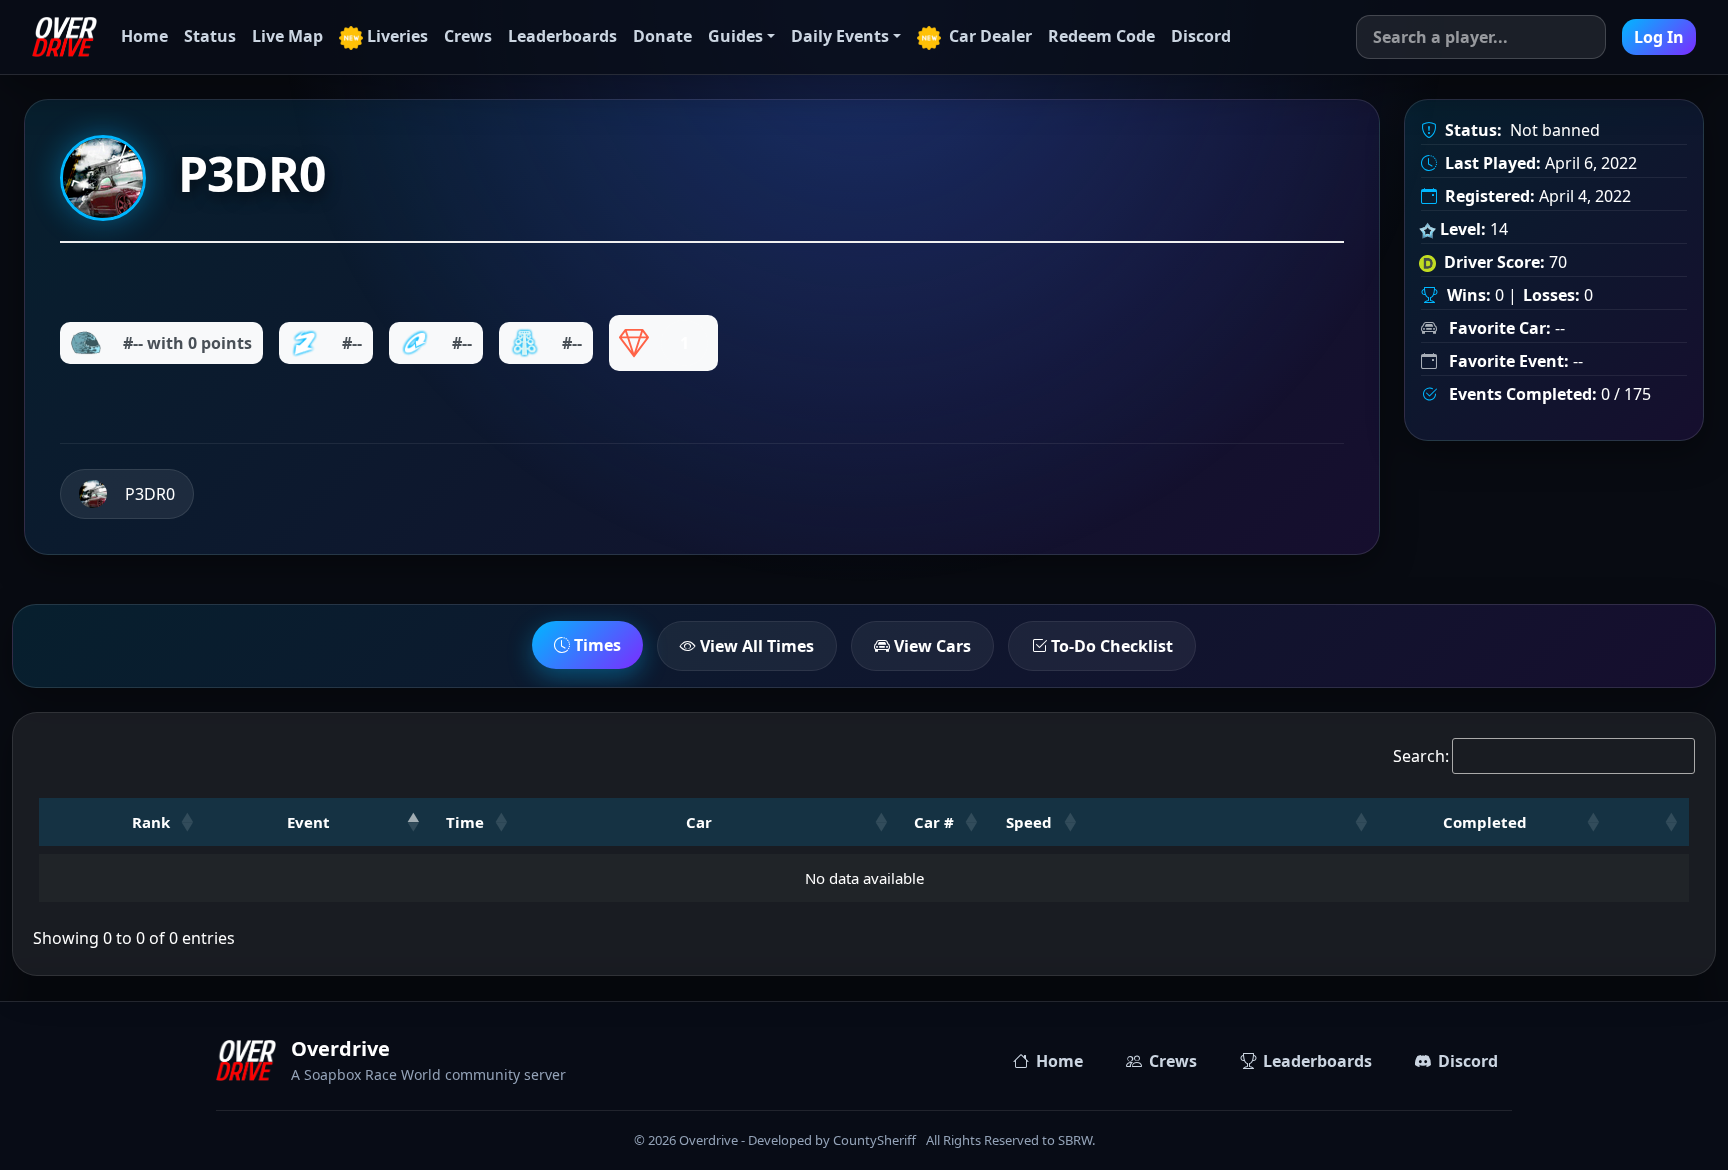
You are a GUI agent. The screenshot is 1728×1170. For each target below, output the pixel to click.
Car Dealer (988, 36)
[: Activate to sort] (1233, 822)
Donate (662, 36)
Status (210, 36)
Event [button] (308, 822)
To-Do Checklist (1110, 646)
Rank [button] (151, 822)
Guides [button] (735, 36)
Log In (1659, 37)
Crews (468, 36)
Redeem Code (1101, 36)
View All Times (755, 646)
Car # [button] (934, 822)
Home (144, 36)
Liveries (397, 36)
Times (595, 645)
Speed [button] (1029, 822)
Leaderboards (562, 36)
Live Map (287, 36)
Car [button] (699, 822)
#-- (352, 343)
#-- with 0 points (187, 343)
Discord (1201, 36)
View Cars (930, 646)
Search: (1421, 756)
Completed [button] (1485, 822)
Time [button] (465, 822)
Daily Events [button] (840, 36)
